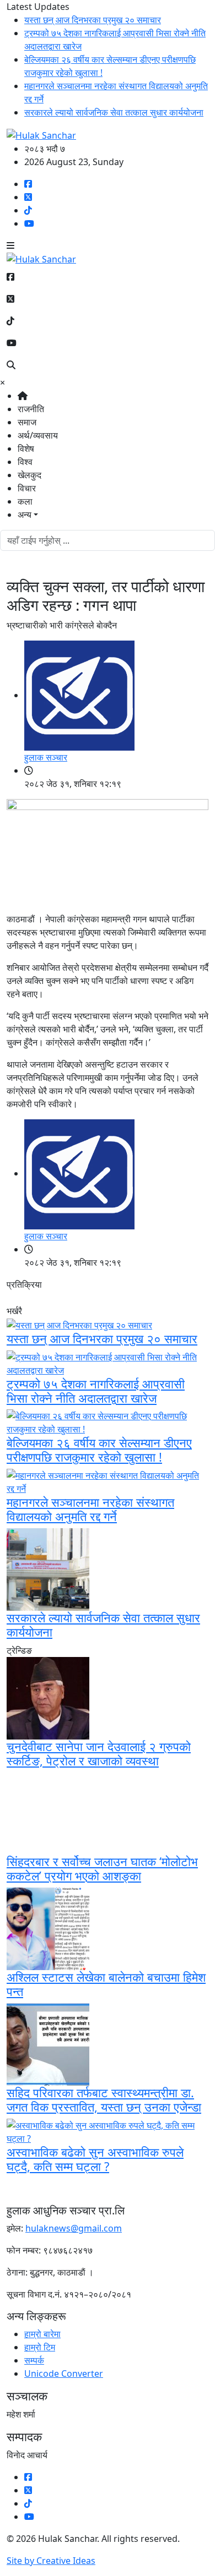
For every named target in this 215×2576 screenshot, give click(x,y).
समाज (27, 422)
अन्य (25, 515)
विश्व (25, 462)
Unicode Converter (64, 2373)
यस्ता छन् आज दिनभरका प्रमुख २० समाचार (93, 20)
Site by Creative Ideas (51, 2561)
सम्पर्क (34, 2360)
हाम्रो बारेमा (42, 2334)
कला (25, 501)
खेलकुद (29, 475)
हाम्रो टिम (40, 2347)
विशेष (26, 449)
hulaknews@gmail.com (74, 2228)
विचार (27, 488)
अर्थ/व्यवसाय (38, 435)
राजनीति (31, 409)
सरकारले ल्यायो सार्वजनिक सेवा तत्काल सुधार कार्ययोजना (114, 112)
